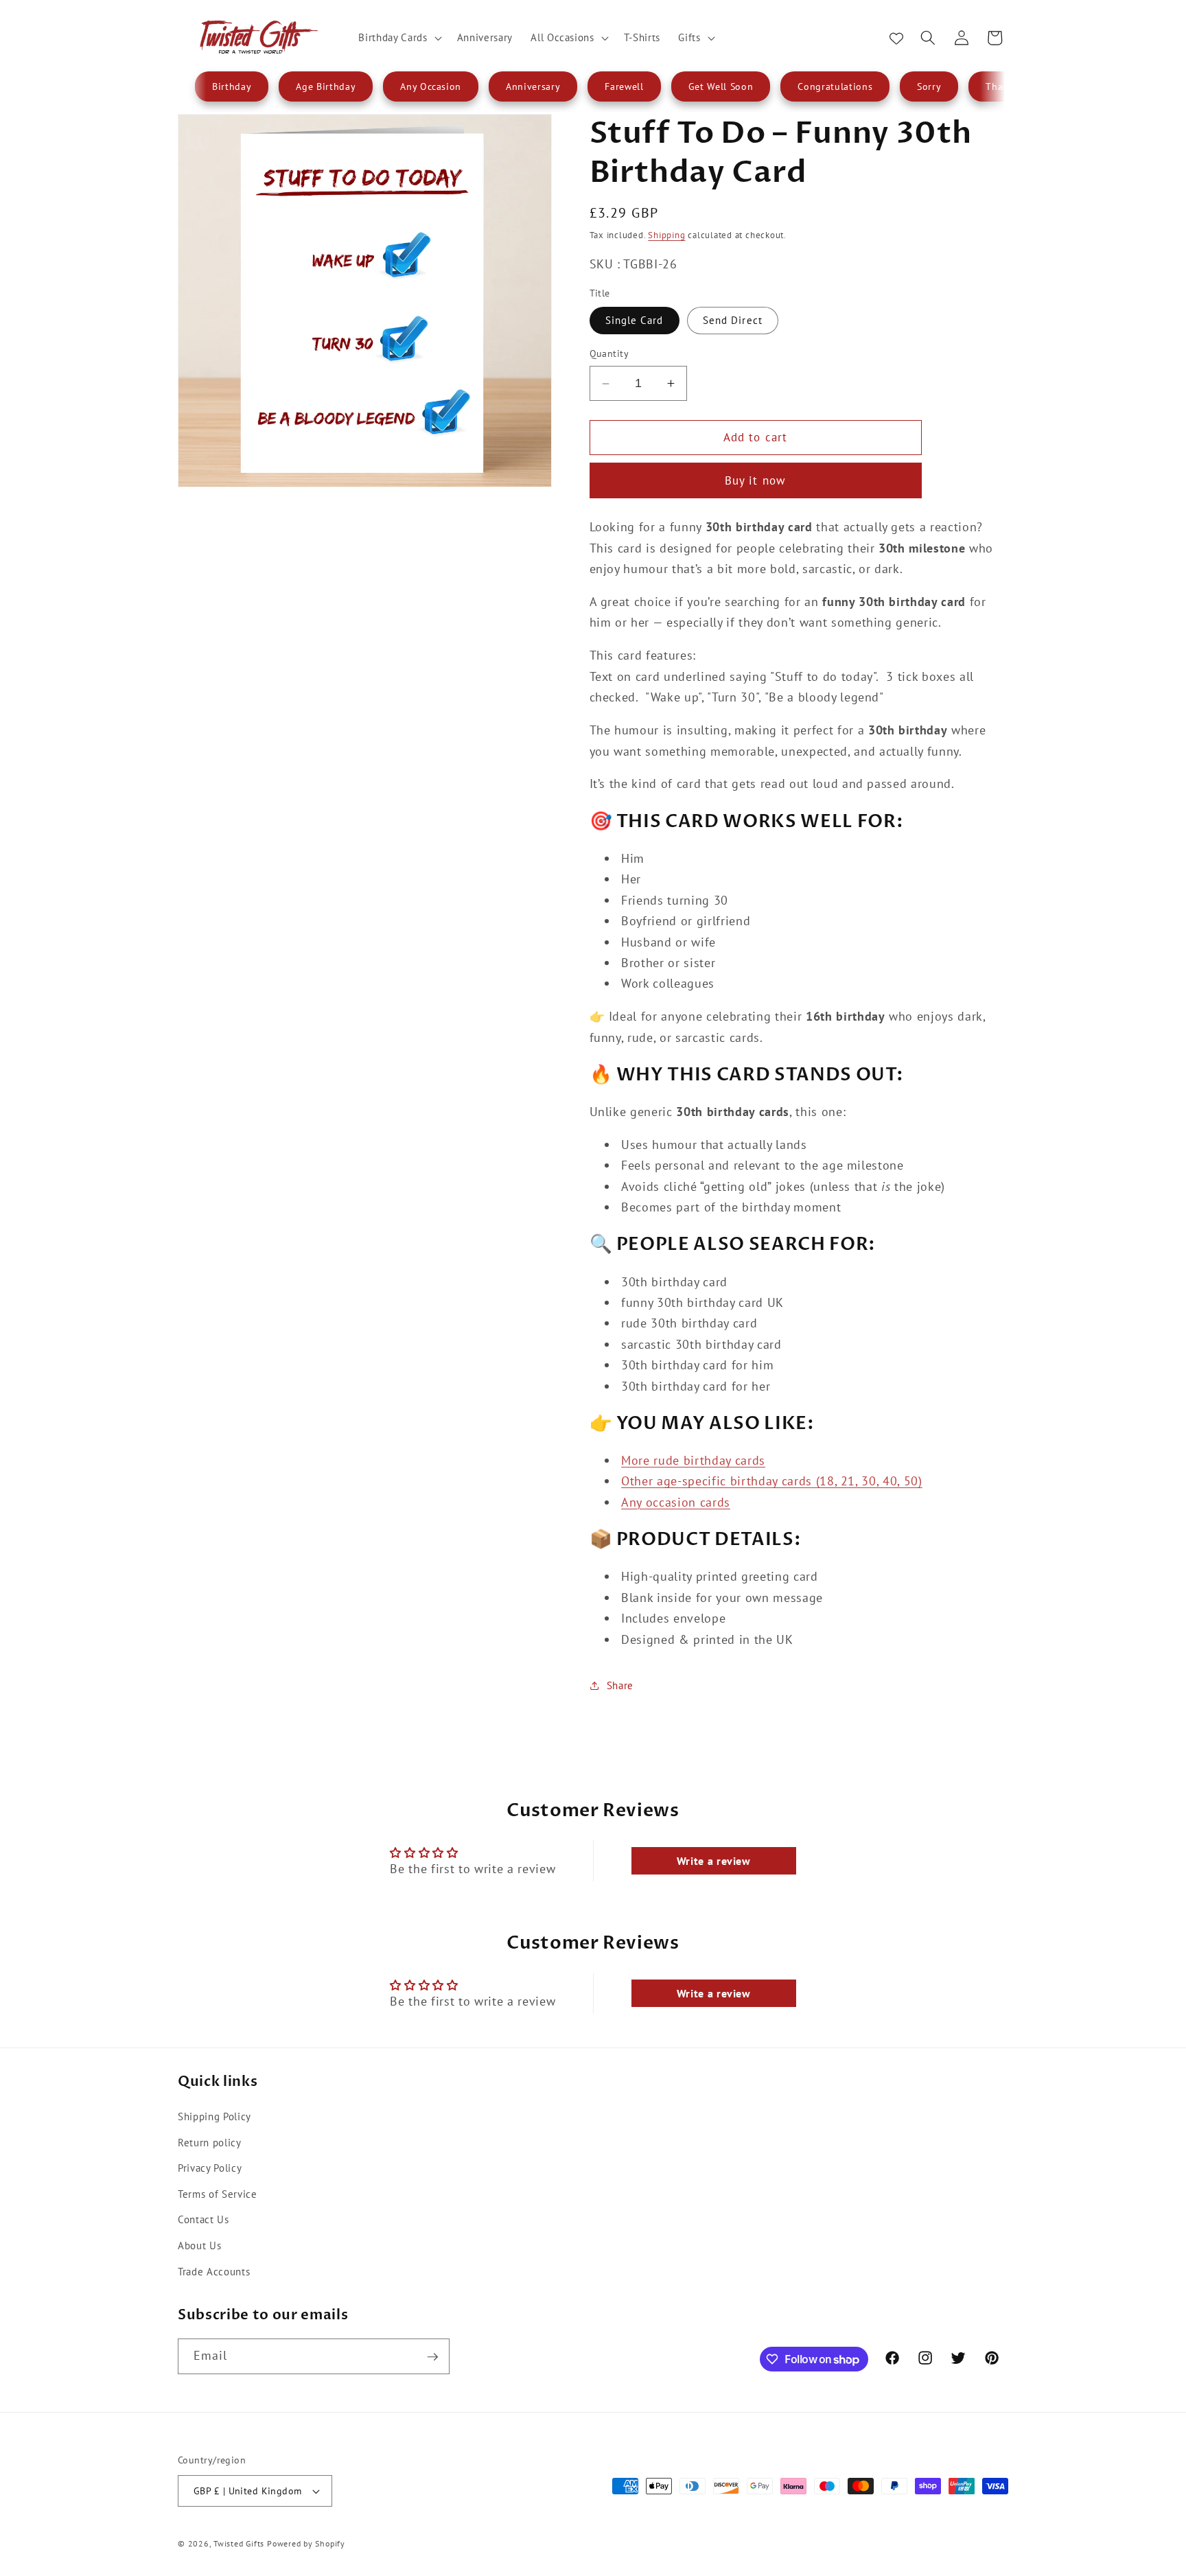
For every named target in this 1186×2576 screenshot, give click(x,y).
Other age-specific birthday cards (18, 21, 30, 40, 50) (772, 1481)
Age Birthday (326, 86)
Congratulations (835, 86)
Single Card (635, 320)
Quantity (609, 353)
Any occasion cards (676, 1502)
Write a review (714, 1861)
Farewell (624, 86)
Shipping (666, 235)
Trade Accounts (214, 2271)
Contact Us (204, 2219)
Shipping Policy (214, 2115)
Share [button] (620, 1685)
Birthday (232, 86)
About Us (199, 2244)
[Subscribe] (432, 2357)
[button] (398, 38)
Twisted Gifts (239, 2543)
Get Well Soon (721, 86)
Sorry (929, 86)
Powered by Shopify (306, 2543)
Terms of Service (218, 2193)
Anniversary (533, 86)
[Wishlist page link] (896, 38)
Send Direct (733, 320)
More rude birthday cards (693, 1460)
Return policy (210, 2142)
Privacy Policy (210, 2168)
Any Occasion (431, 86)
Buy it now (755, 480)
